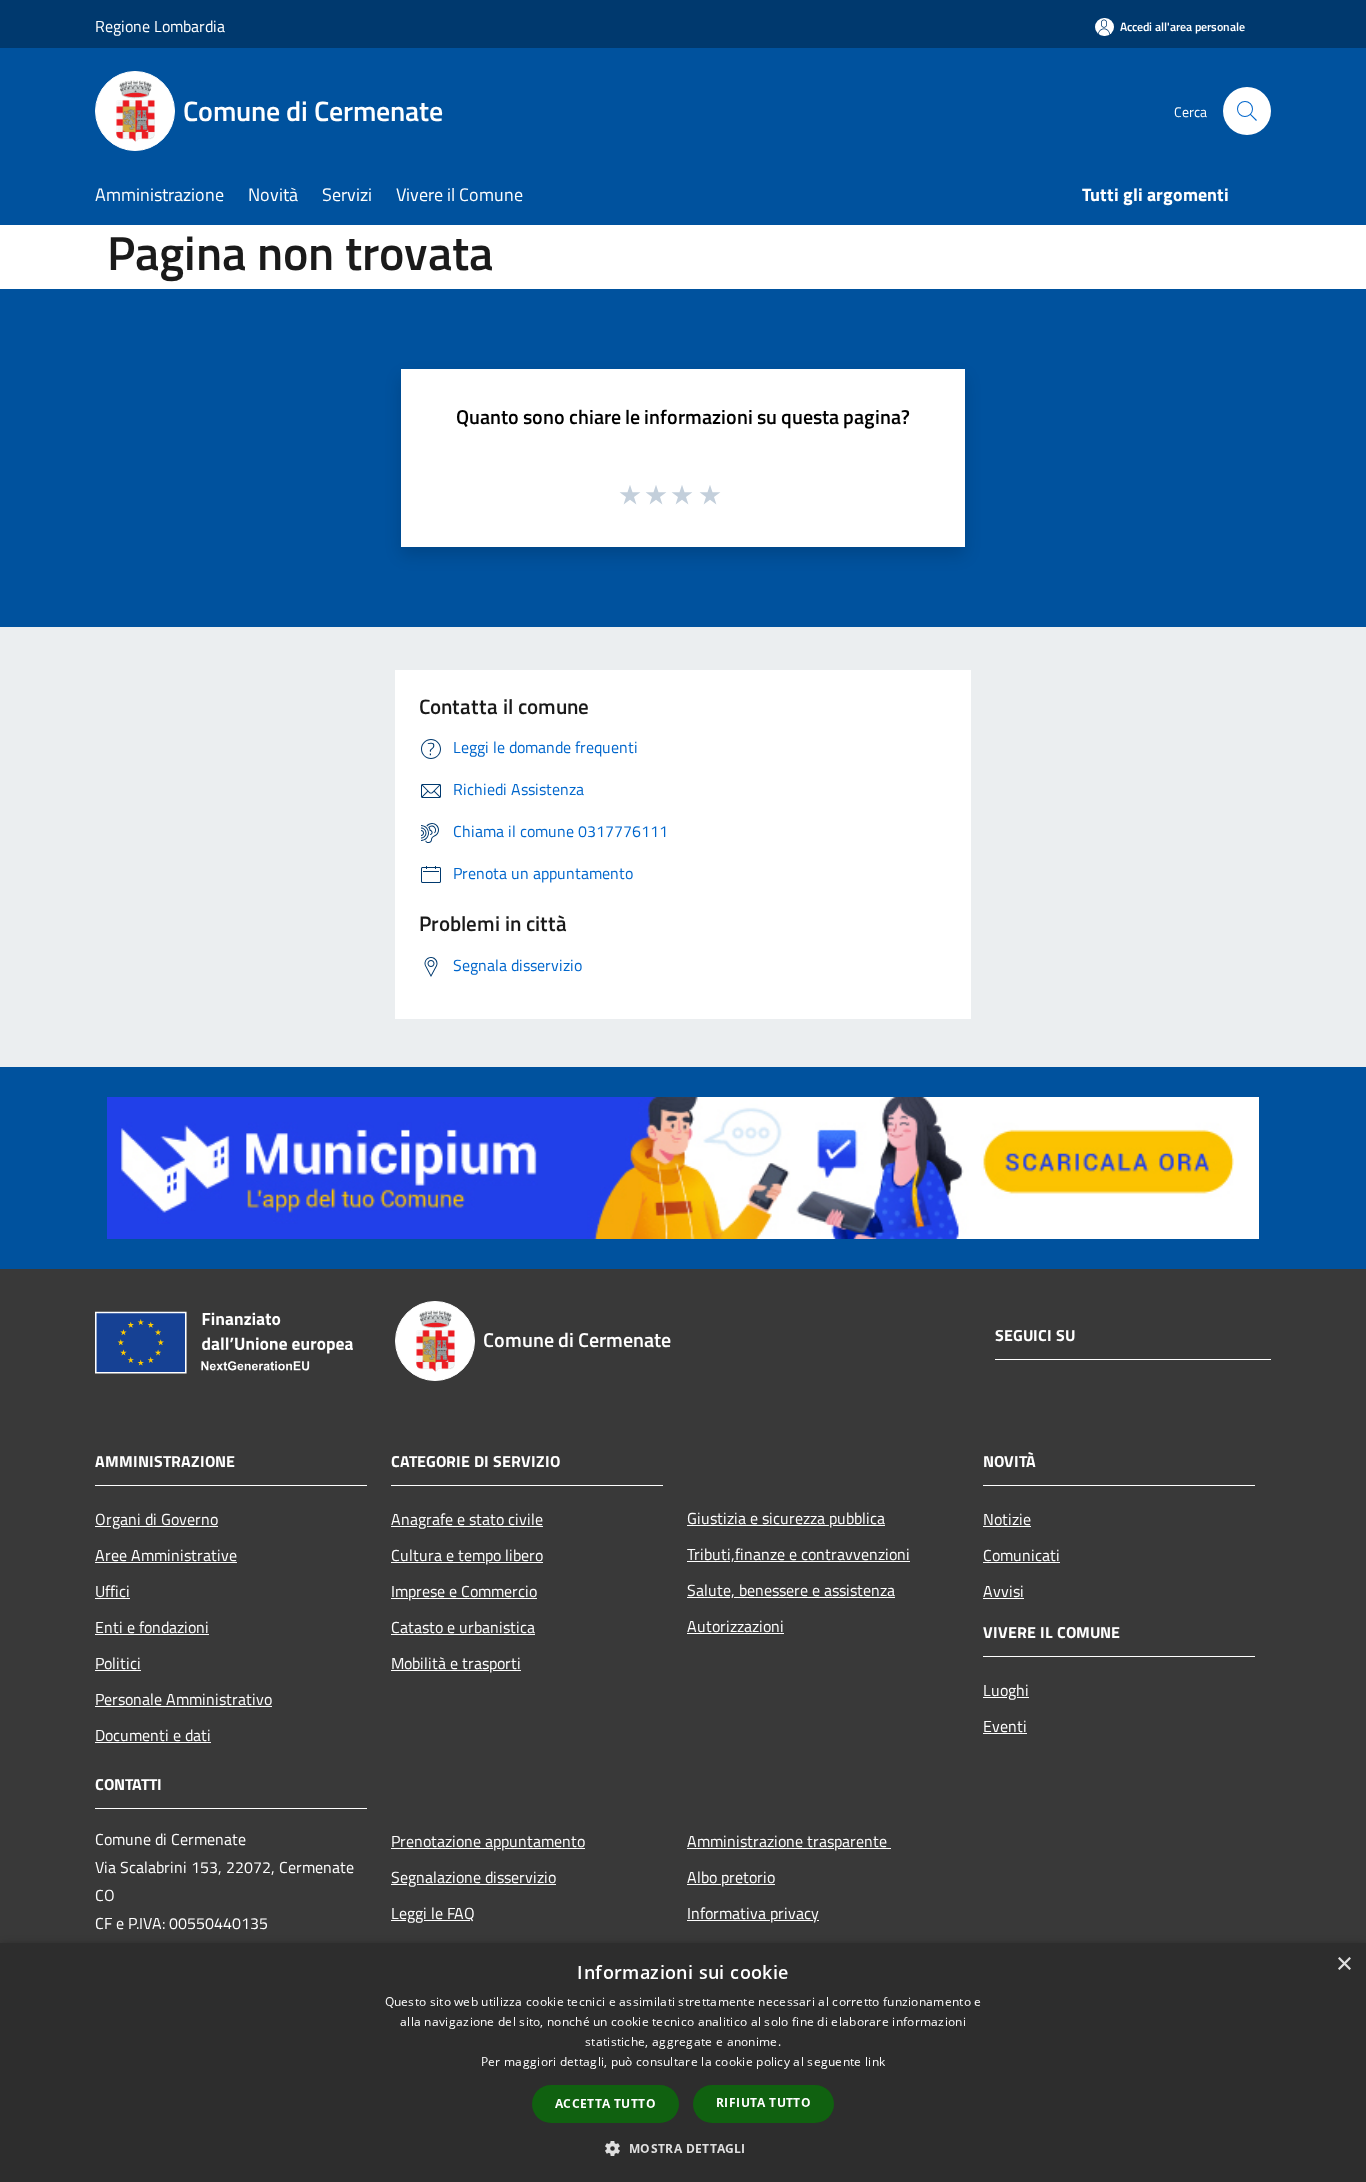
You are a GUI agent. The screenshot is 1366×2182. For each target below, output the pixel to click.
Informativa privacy (753, 1913)
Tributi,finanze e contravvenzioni (798, 1554)
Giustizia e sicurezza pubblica (786, 1518)
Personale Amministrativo (183, 1699)
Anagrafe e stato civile (467, 1519)
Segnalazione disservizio (473, 1877)
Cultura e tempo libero (467, 1555)
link (875, 2061)
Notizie (1007, 1519)
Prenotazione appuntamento (488, 1841)
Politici (118, 1663)
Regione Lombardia (160, 26)
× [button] (1343, 1964)
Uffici (112, 1591)
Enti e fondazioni (152, 1627)
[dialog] (683, 2062)
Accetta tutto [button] (605, 2103)
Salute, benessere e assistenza (791, 1590)
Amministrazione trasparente (789, 1841)
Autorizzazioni (735, 1626)
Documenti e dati (153, 1735)
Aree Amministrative (166, 1555)
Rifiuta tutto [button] (763, 2102)
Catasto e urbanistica (463, 1627)
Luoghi (1006, 1690)
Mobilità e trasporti (456, 1663)
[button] (682, 2148)
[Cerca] (1247, 111)
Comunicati (1021, 1555)
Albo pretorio (731, 1877)
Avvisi (1003, 1591)
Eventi (1005, 1726)
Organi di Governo (156, 1519)
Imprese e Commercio (464, 1591)
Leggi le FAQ (433, 1913)
